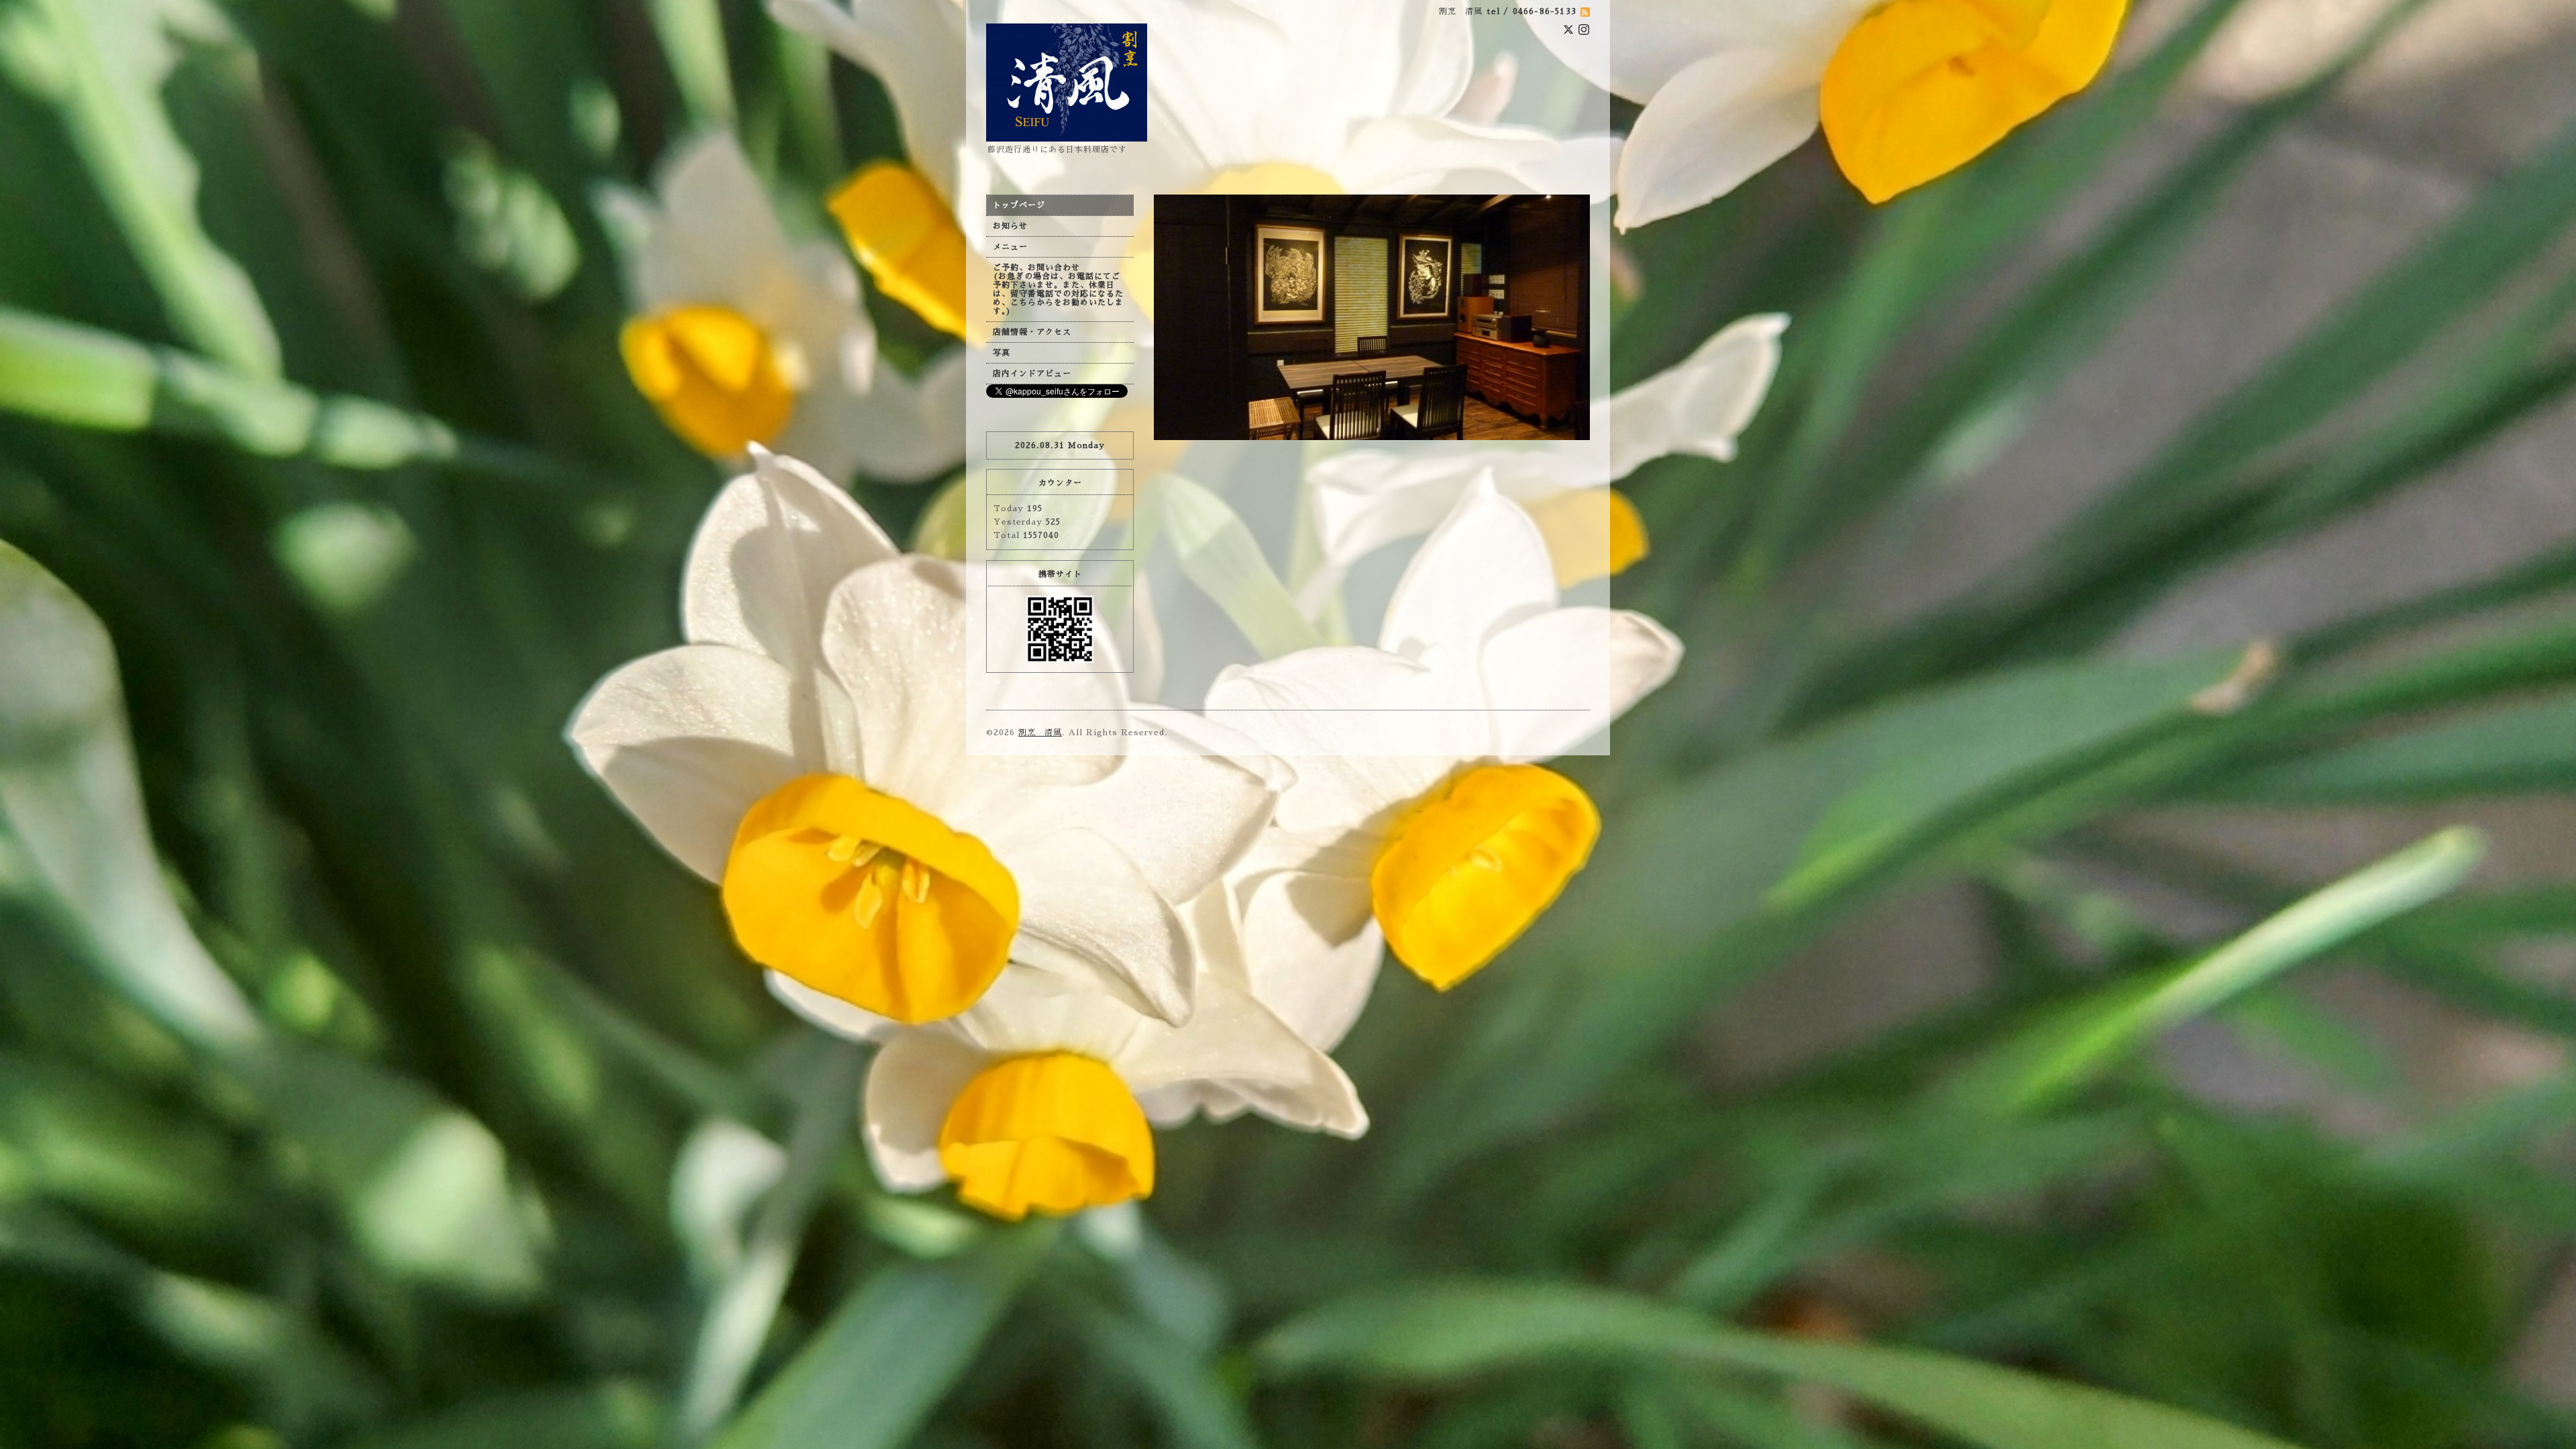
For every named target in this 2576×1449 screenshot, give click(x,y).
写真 (1002, 353)
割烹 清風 (1040, 733)
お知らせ (1010, 226)
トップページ (1019, 205)
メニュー (1010, 247)
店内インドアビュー (1032, 374)
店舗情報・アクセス (1032, 332)
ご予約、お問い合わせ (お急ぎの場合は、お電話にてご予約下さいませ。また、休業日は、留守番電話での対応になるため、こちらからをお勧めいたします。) (1058, 289)
